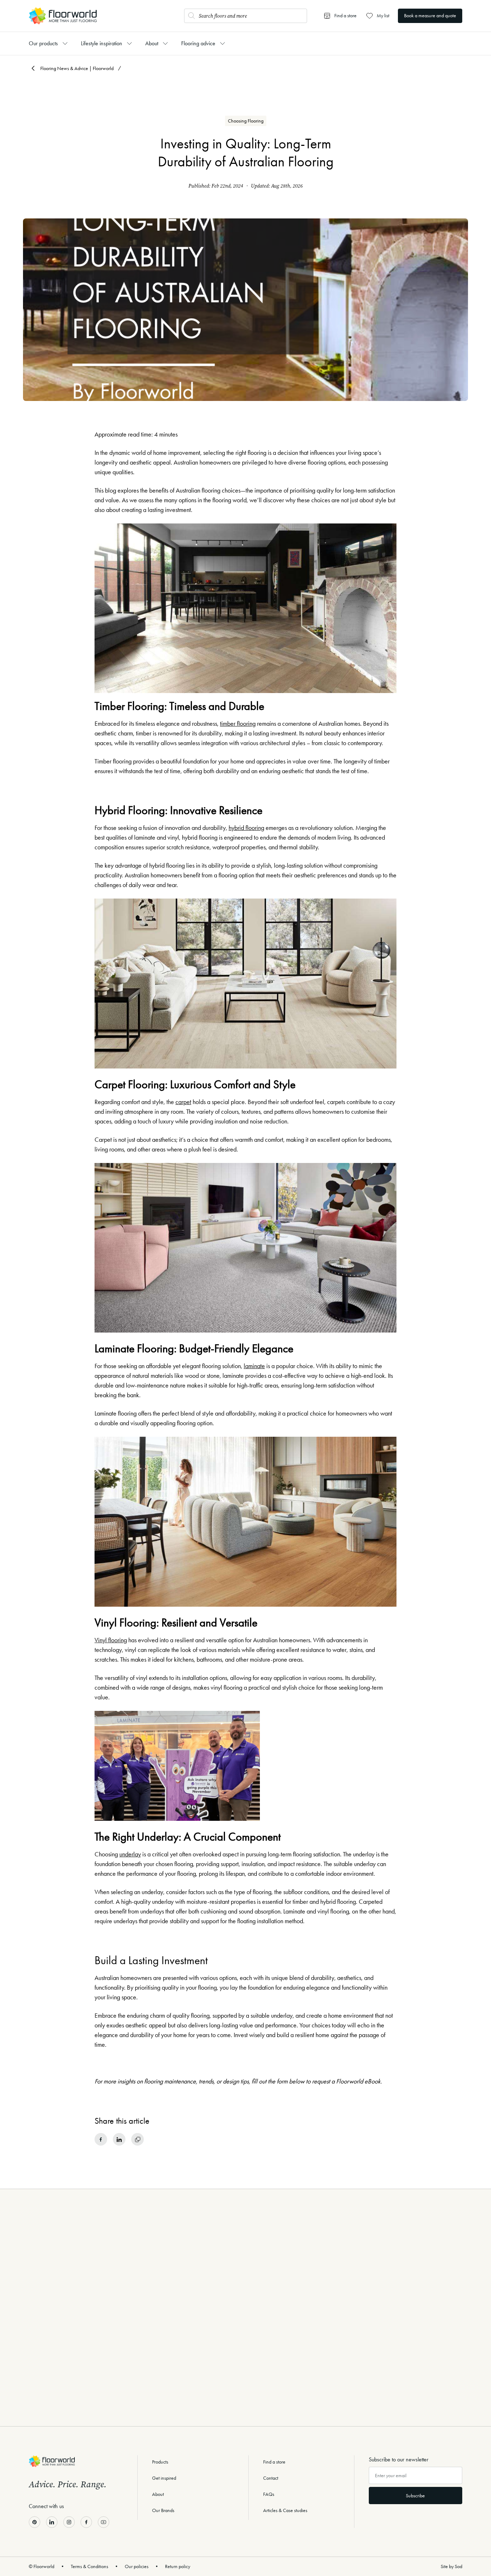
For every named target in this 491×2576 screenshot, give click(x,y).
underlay (130, 1854)
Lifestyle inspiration (102, 43)
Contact (271, 2478)
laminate (254, 1366)
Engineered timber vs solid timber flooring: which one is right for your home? (169, 2364)
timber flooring (238, 724)
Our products (43, 43)
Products (160, 2462)
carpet (183, 1102)
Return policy (178, 2566)
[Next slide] (456, 2408)
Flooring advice (198, 43)
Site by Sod (451, 2566)
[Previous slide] (35, 2408)
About (152, 43)
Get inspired (164, 2478)
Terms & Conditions (90, 2566)
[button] (228, 2410)
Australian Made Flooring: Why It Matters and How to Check (282, 2359)
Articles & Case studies (285, 2510)
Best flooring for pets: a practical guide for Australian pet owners (51, 2359)
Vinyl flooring (111, 1640)
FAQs (269, 2494)
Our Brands (163, 2510)
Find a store (274, 2462)
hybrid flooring (246, 828)
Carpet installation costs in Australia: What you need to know (401, 2359)
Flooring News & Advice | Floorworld (77, 68)
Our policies (137, 2566)
